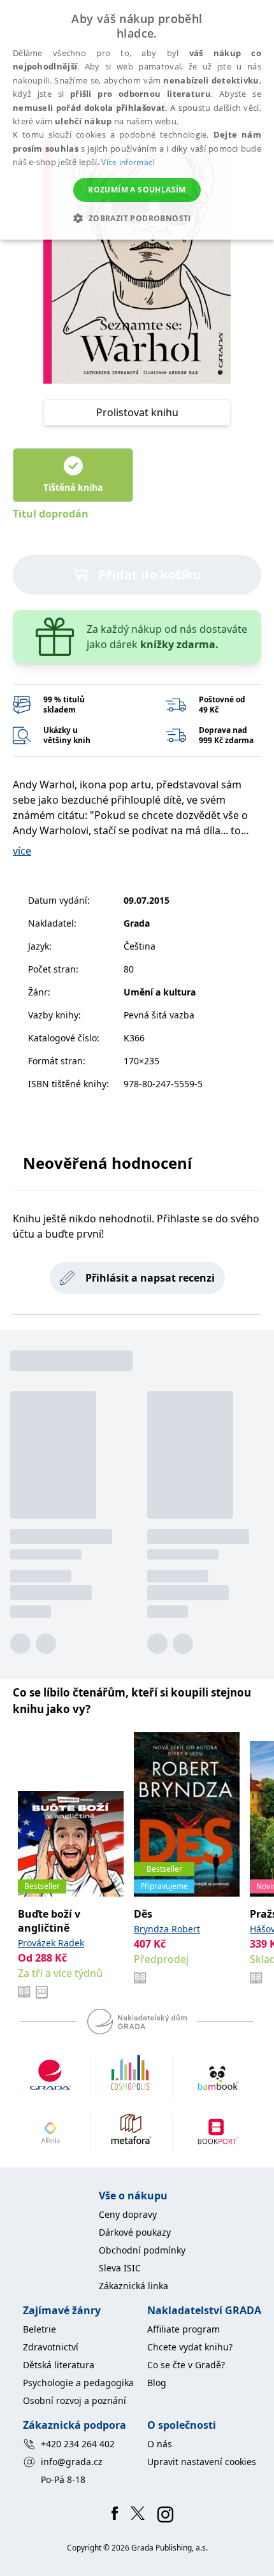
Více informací (128, 162)
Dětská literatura (59, 2365)
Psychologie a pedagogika (78, 2383)
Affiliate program (184, 2329)
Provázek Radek (51, 1943)
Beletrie (40, 2329)
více (22, 851)
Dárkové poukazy (135, 2232)
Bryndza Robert (167, 1929)
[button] (137, 218)
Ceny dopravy (128, 2214)
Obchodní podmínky (142, 2250)
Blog (157, 2383)
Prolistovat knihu (137, 412)
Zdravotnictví (51, 2347)
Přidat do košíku (150, 575)
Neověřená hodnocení (107, 1163)
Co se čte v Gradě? (186, 2365)
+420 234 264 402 (78, 2444)
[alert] (137, 120)
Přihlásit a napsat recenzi (150, 1278)
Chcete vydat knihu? (190, 2347)
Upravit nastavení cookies (202, 2462)
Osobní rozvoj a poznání (75, 2400)
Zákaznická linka (133, 2286)
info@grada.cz (72, 2462)
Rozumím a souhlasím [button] (137, 190)
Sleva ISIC (120, 2268)
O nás (160, 2444)
